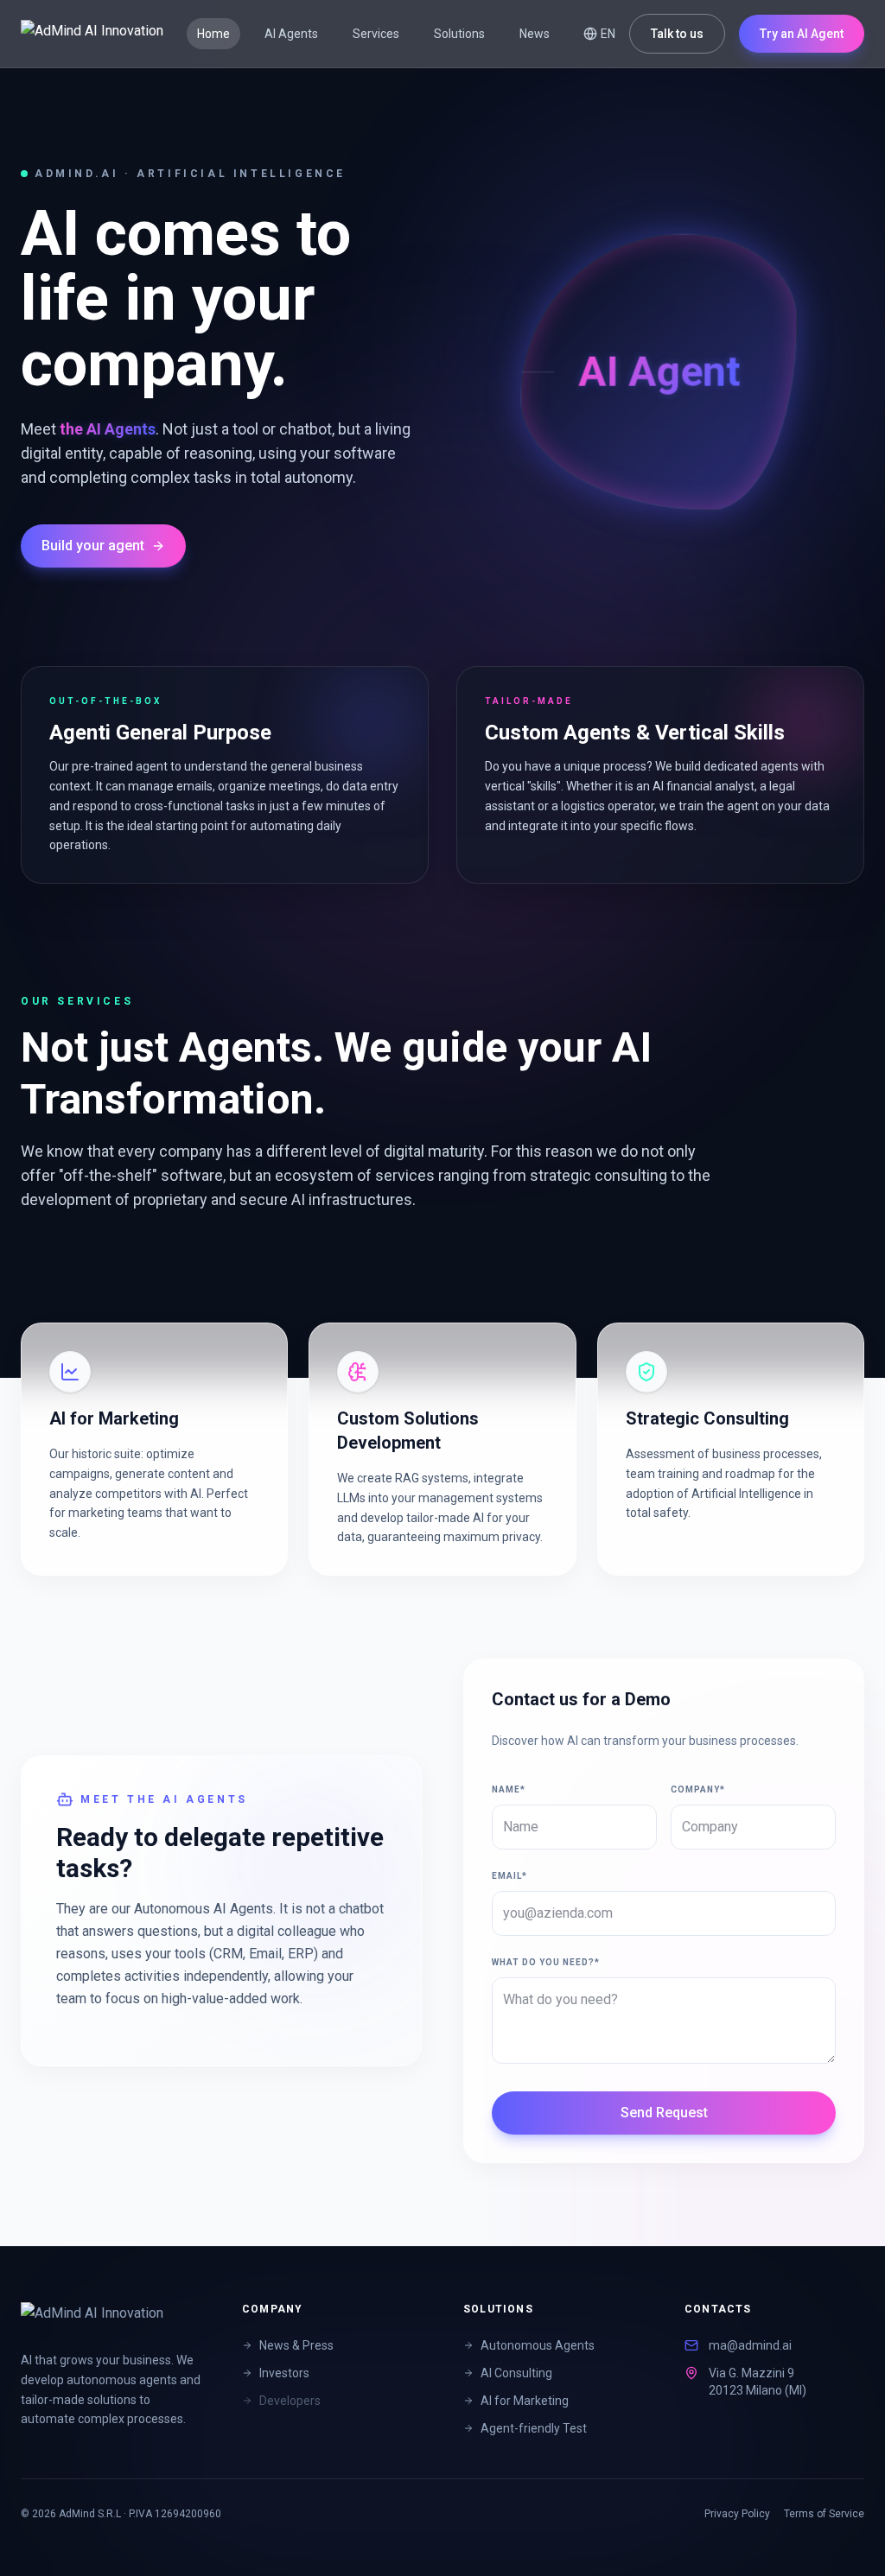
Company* (698, 1789)
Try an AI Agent (802, 34)
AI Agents (291, 34)
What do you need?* (546, 1962)
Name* (509, 1789)
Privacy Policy (737, 2514)
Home (213, 34)
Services (376, 34)
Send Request (664, 2113)
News (535, 34)
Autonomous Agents (538, 2345)
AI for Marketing (525, 2401)
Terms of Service (824, 2514)
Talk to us (677, 34)
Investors (284, 2373)
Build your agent (93, 546)
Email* (509, 1876)
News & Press (296, 2345)
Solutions (459, 34)
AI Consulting (516, 2373)
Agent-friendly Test (534, 2428)
